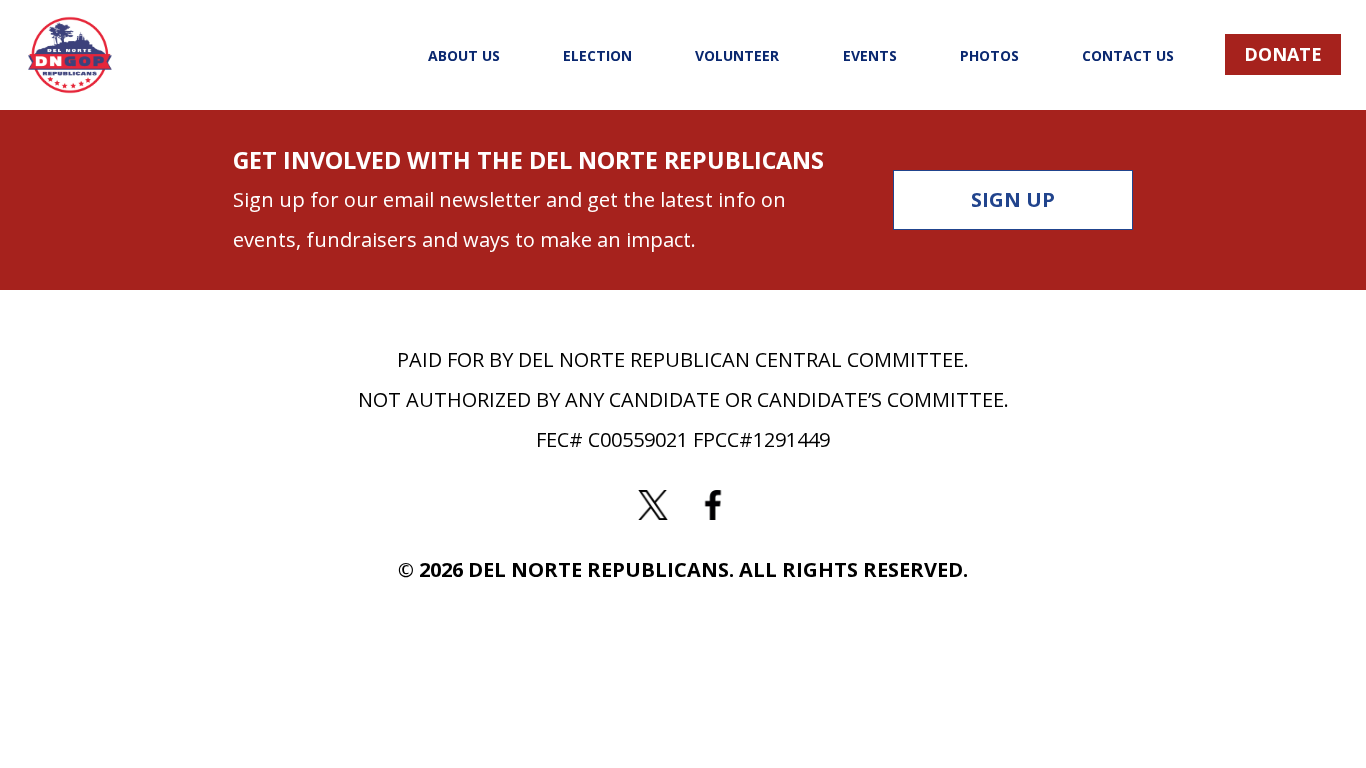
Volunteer (737, 55)
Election (597, 55)
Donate (1283, 54)
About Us (464, 55)
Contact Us (1128, 55)
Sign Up (1013, 199)
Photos (989, 55)
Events (870, 55)
